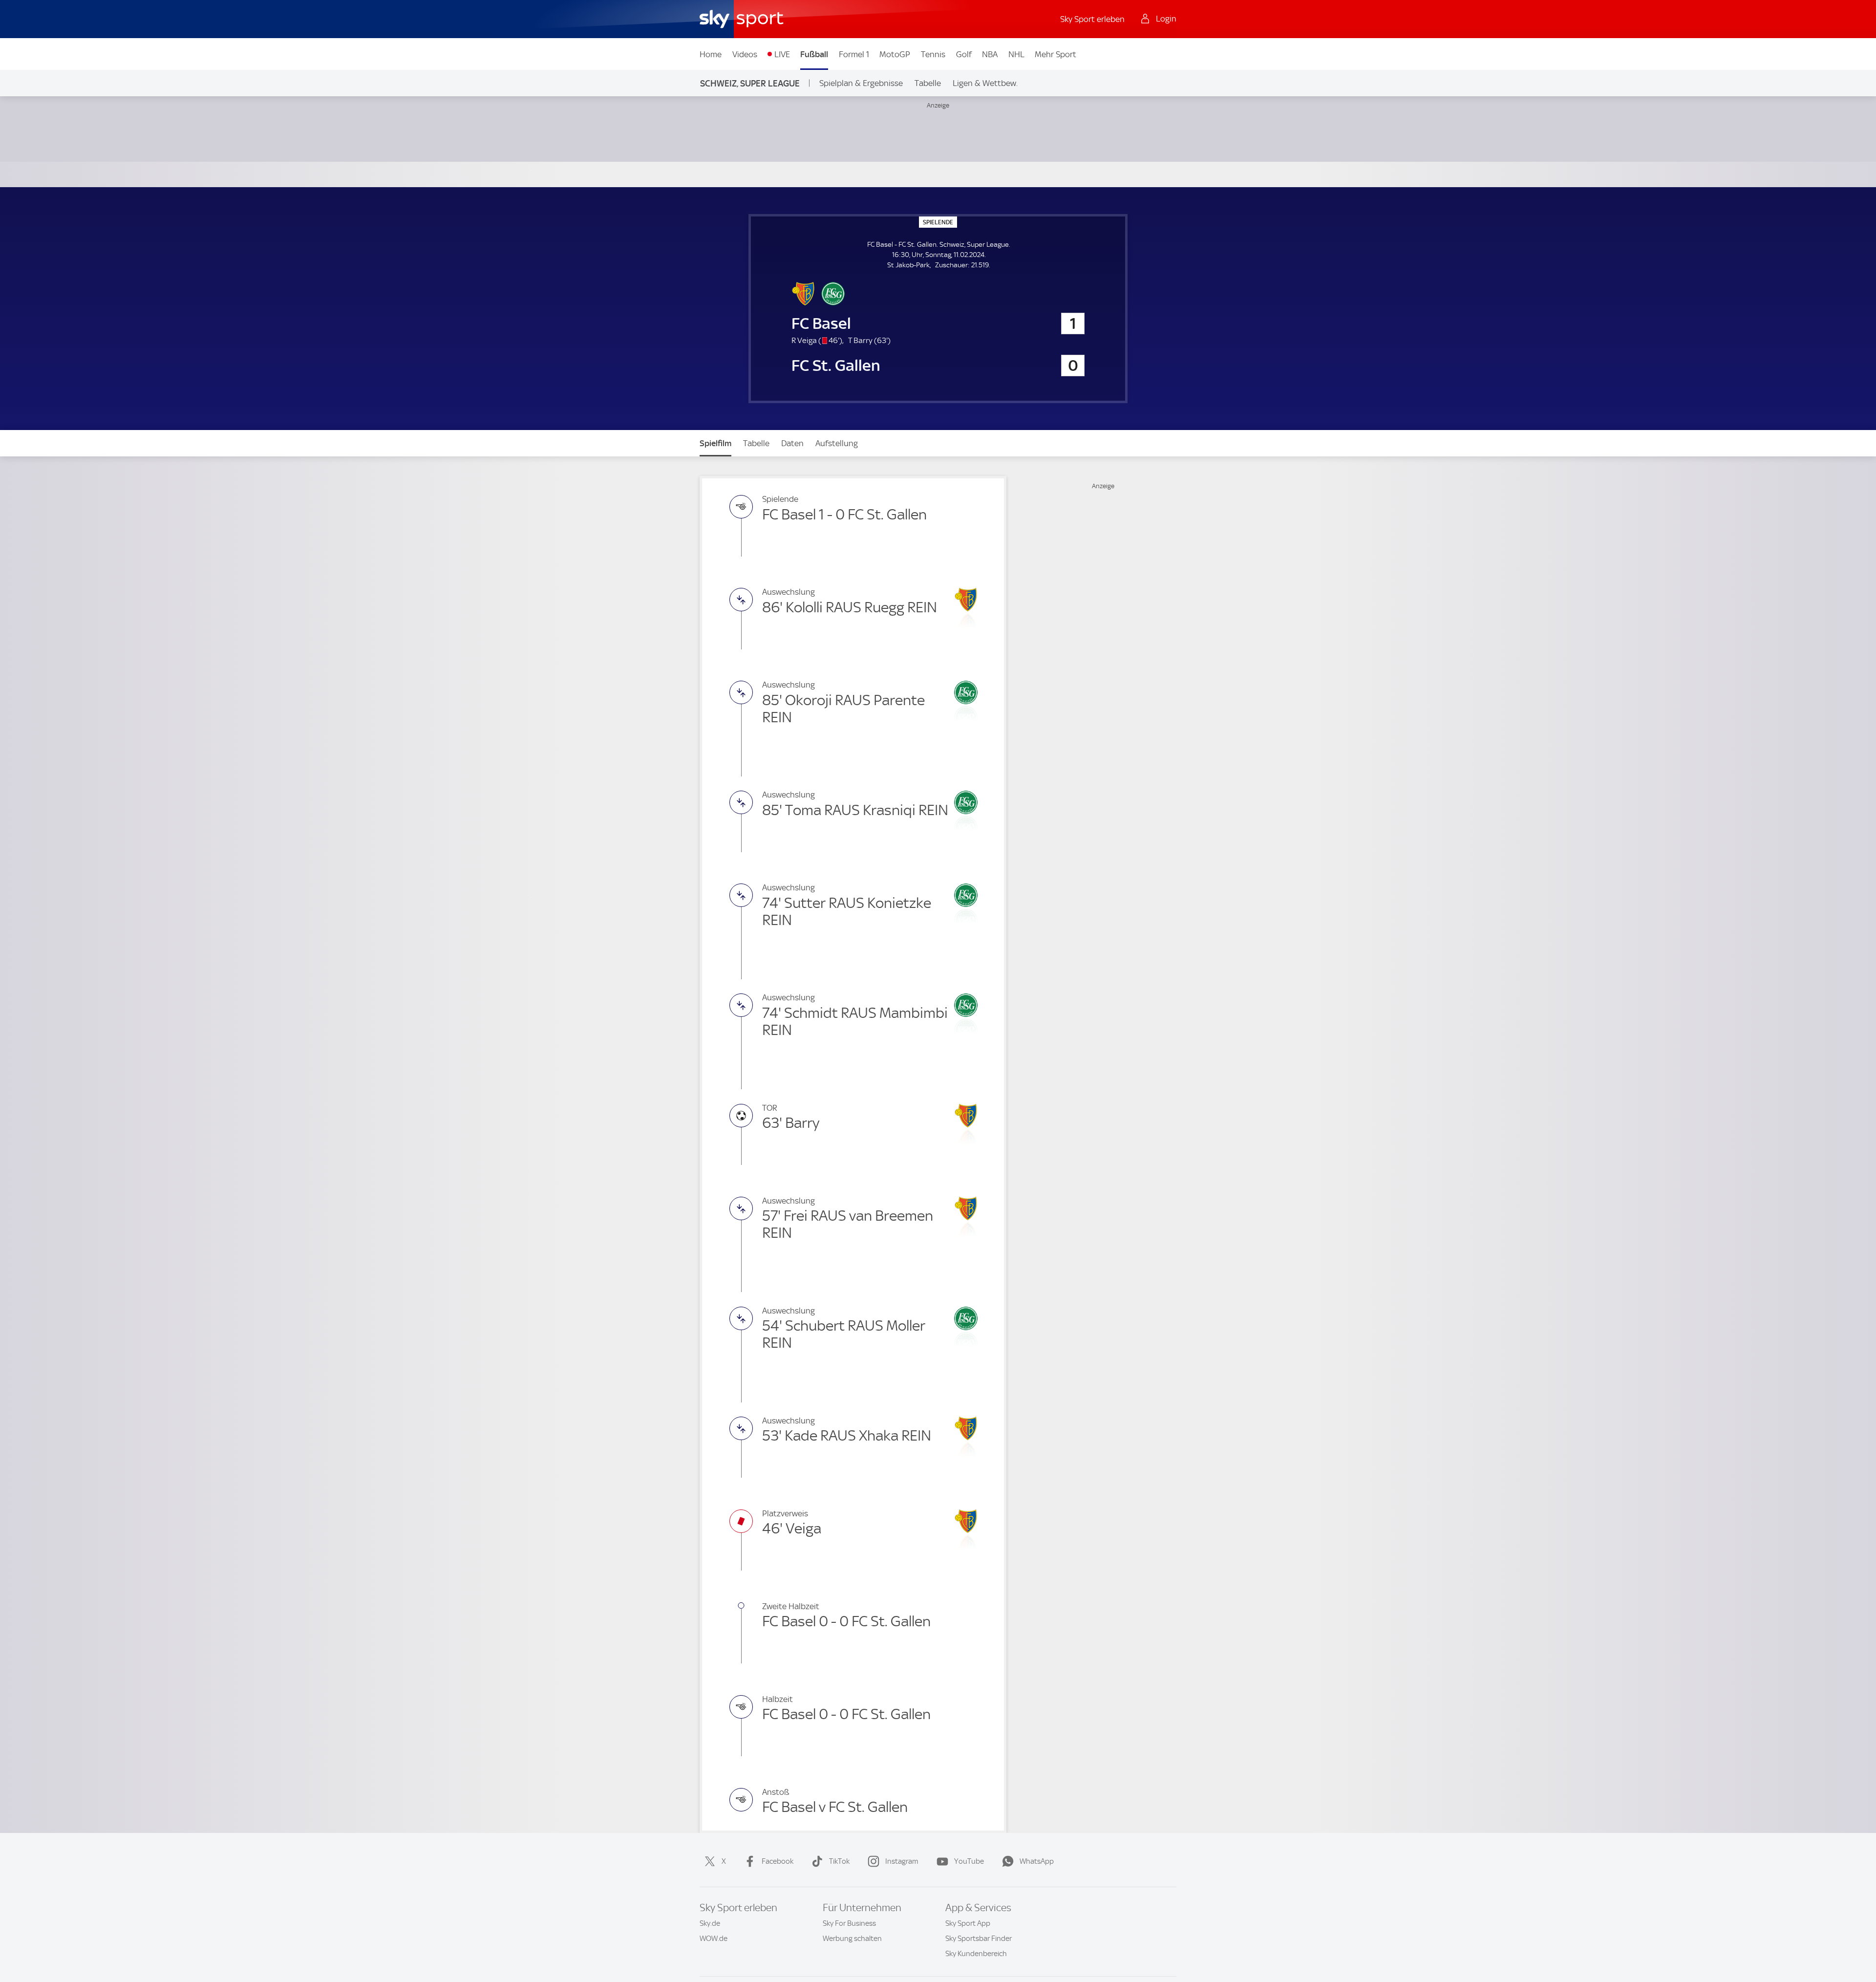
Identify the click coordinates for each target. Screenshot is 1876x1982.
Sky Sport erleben (1092, 19)
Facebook (778, 1861)
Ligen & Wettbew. (985, 83)
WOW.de (714, 1939)
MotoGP (895, 54)
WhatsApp (1037, 1861)
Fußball (814, 54)
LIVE (782, 54)
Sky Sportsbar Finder (979, 1939)
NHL (1016, 54)
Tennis (933, 54)
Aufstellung (837, 443)
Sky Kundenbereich (976, 1954)
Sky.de (710, 1923)
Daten (792, 443)
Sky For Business (849, 1923)
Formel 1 (854, 54)
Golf (964, 54)
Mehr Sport (1055, 54)
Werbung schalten (852, 1939)
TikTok (839, 1861)
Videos (745, 54)
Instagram (902, 1861)
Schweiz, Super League (750, 83)
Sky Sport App (968, 1923)
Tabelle (928, 83)
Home (711, 54)
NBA (990, 54)
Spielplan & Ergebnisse (861, 83)
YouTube (969, 1861)
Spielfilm (715, 443)
